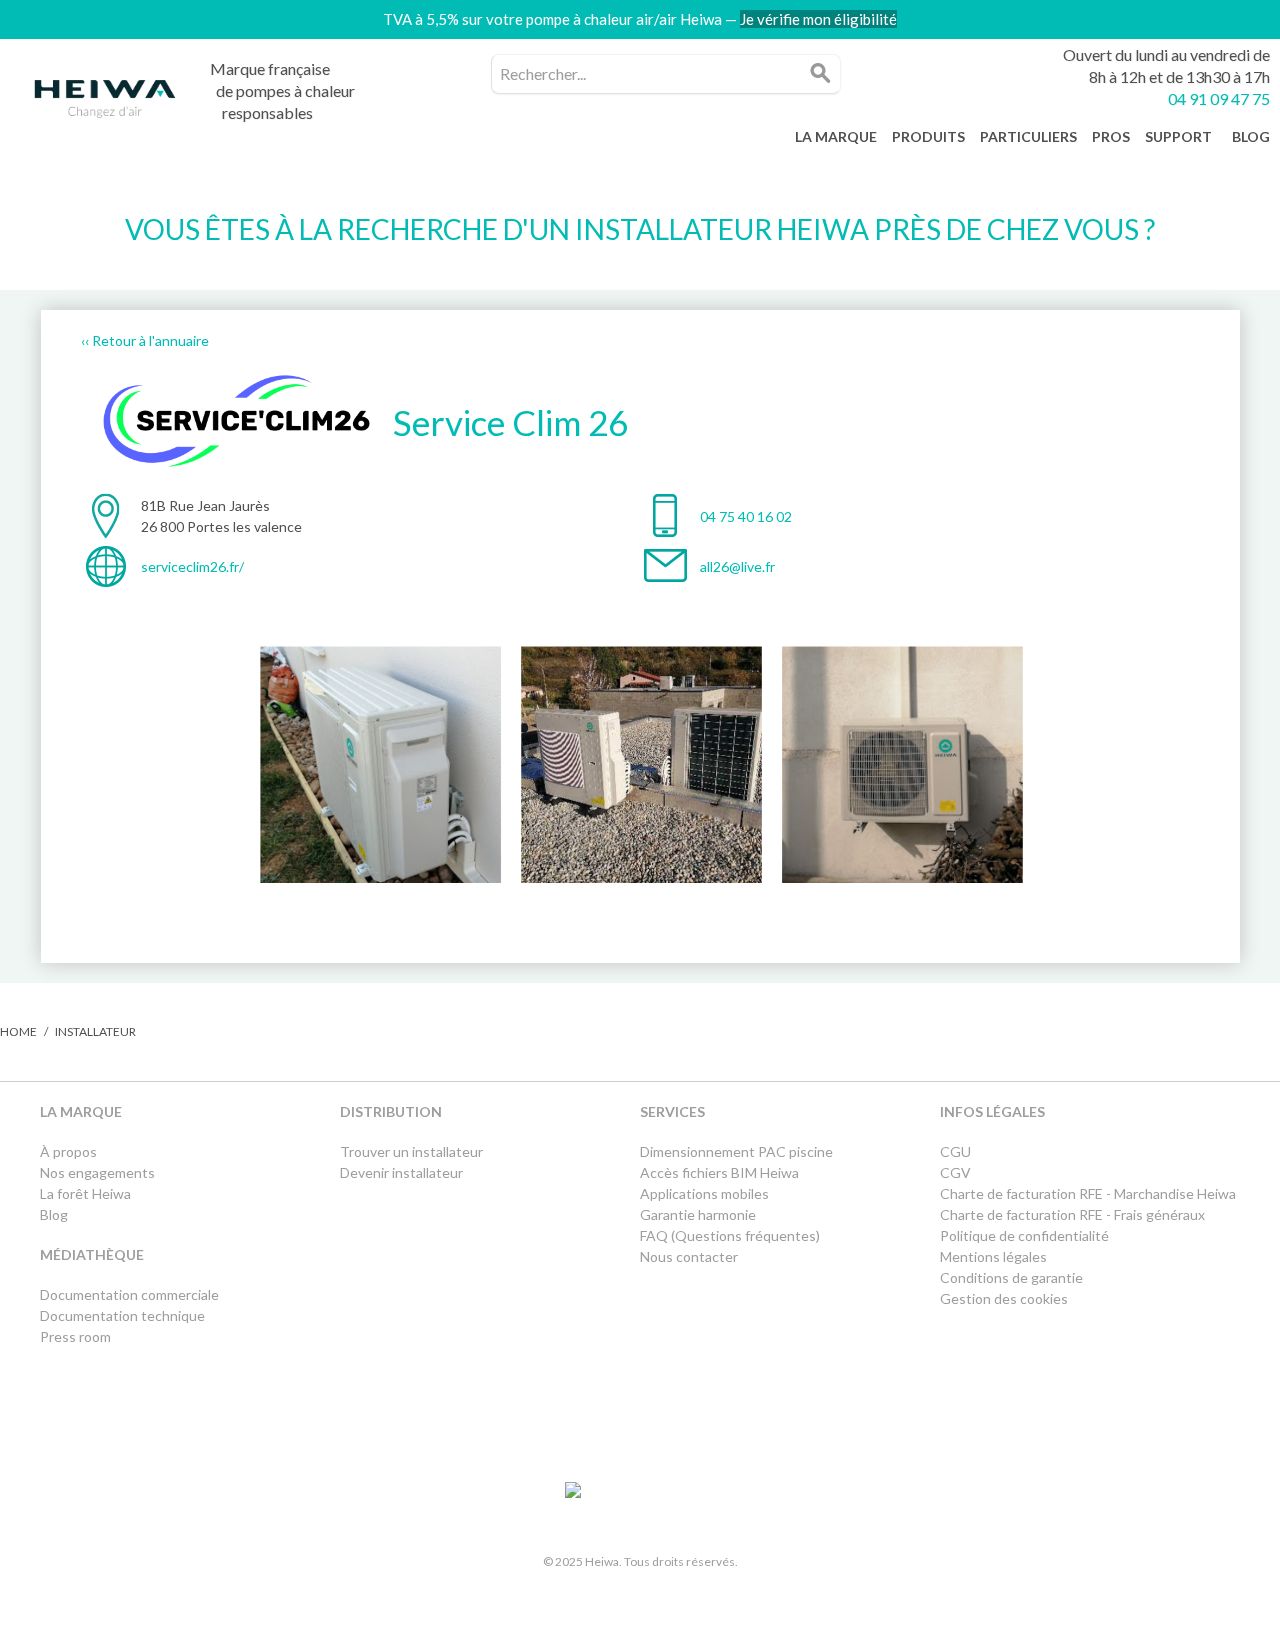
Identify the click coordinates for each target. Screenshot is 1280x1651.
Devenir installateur (401, 1172)
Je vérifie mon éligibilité (818, 19)
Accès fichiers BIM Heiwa (719, 1172)
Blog (54, 1214)
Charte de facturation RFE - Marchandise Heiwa (1088, 1193)
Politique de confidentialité (1024, 1235)
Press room (75, 1336)
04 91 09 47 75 (1219, 98)
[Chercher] (821, 74)
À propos (68, 1151)
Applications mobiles (704, 1193)
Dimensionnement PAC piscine (736, 1151)
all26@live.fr (737, 566)
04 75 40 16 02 (746, 516)
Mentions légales (993, 1256)
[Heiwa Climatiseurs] (105, 104)
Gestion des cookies (1004, 1298)
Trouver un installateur (411, 1151)
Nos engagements (97, 1172)
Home (18, 1031)
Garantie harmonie (698, 1214)
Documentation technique (122, 1315)
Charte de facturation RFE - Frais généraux (1072, 1214)
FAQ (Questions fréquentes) (730, 1235)
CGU (955, 1151)
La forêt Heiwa (85, 1193)
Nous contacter (689, 1256)
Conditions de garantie (1011, 1277)
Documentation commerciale (131, 1294)
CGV (955, 1172)
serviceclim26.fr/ (192, 566)
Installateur (95, 1031)
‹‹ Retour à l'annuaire (145, 340)
